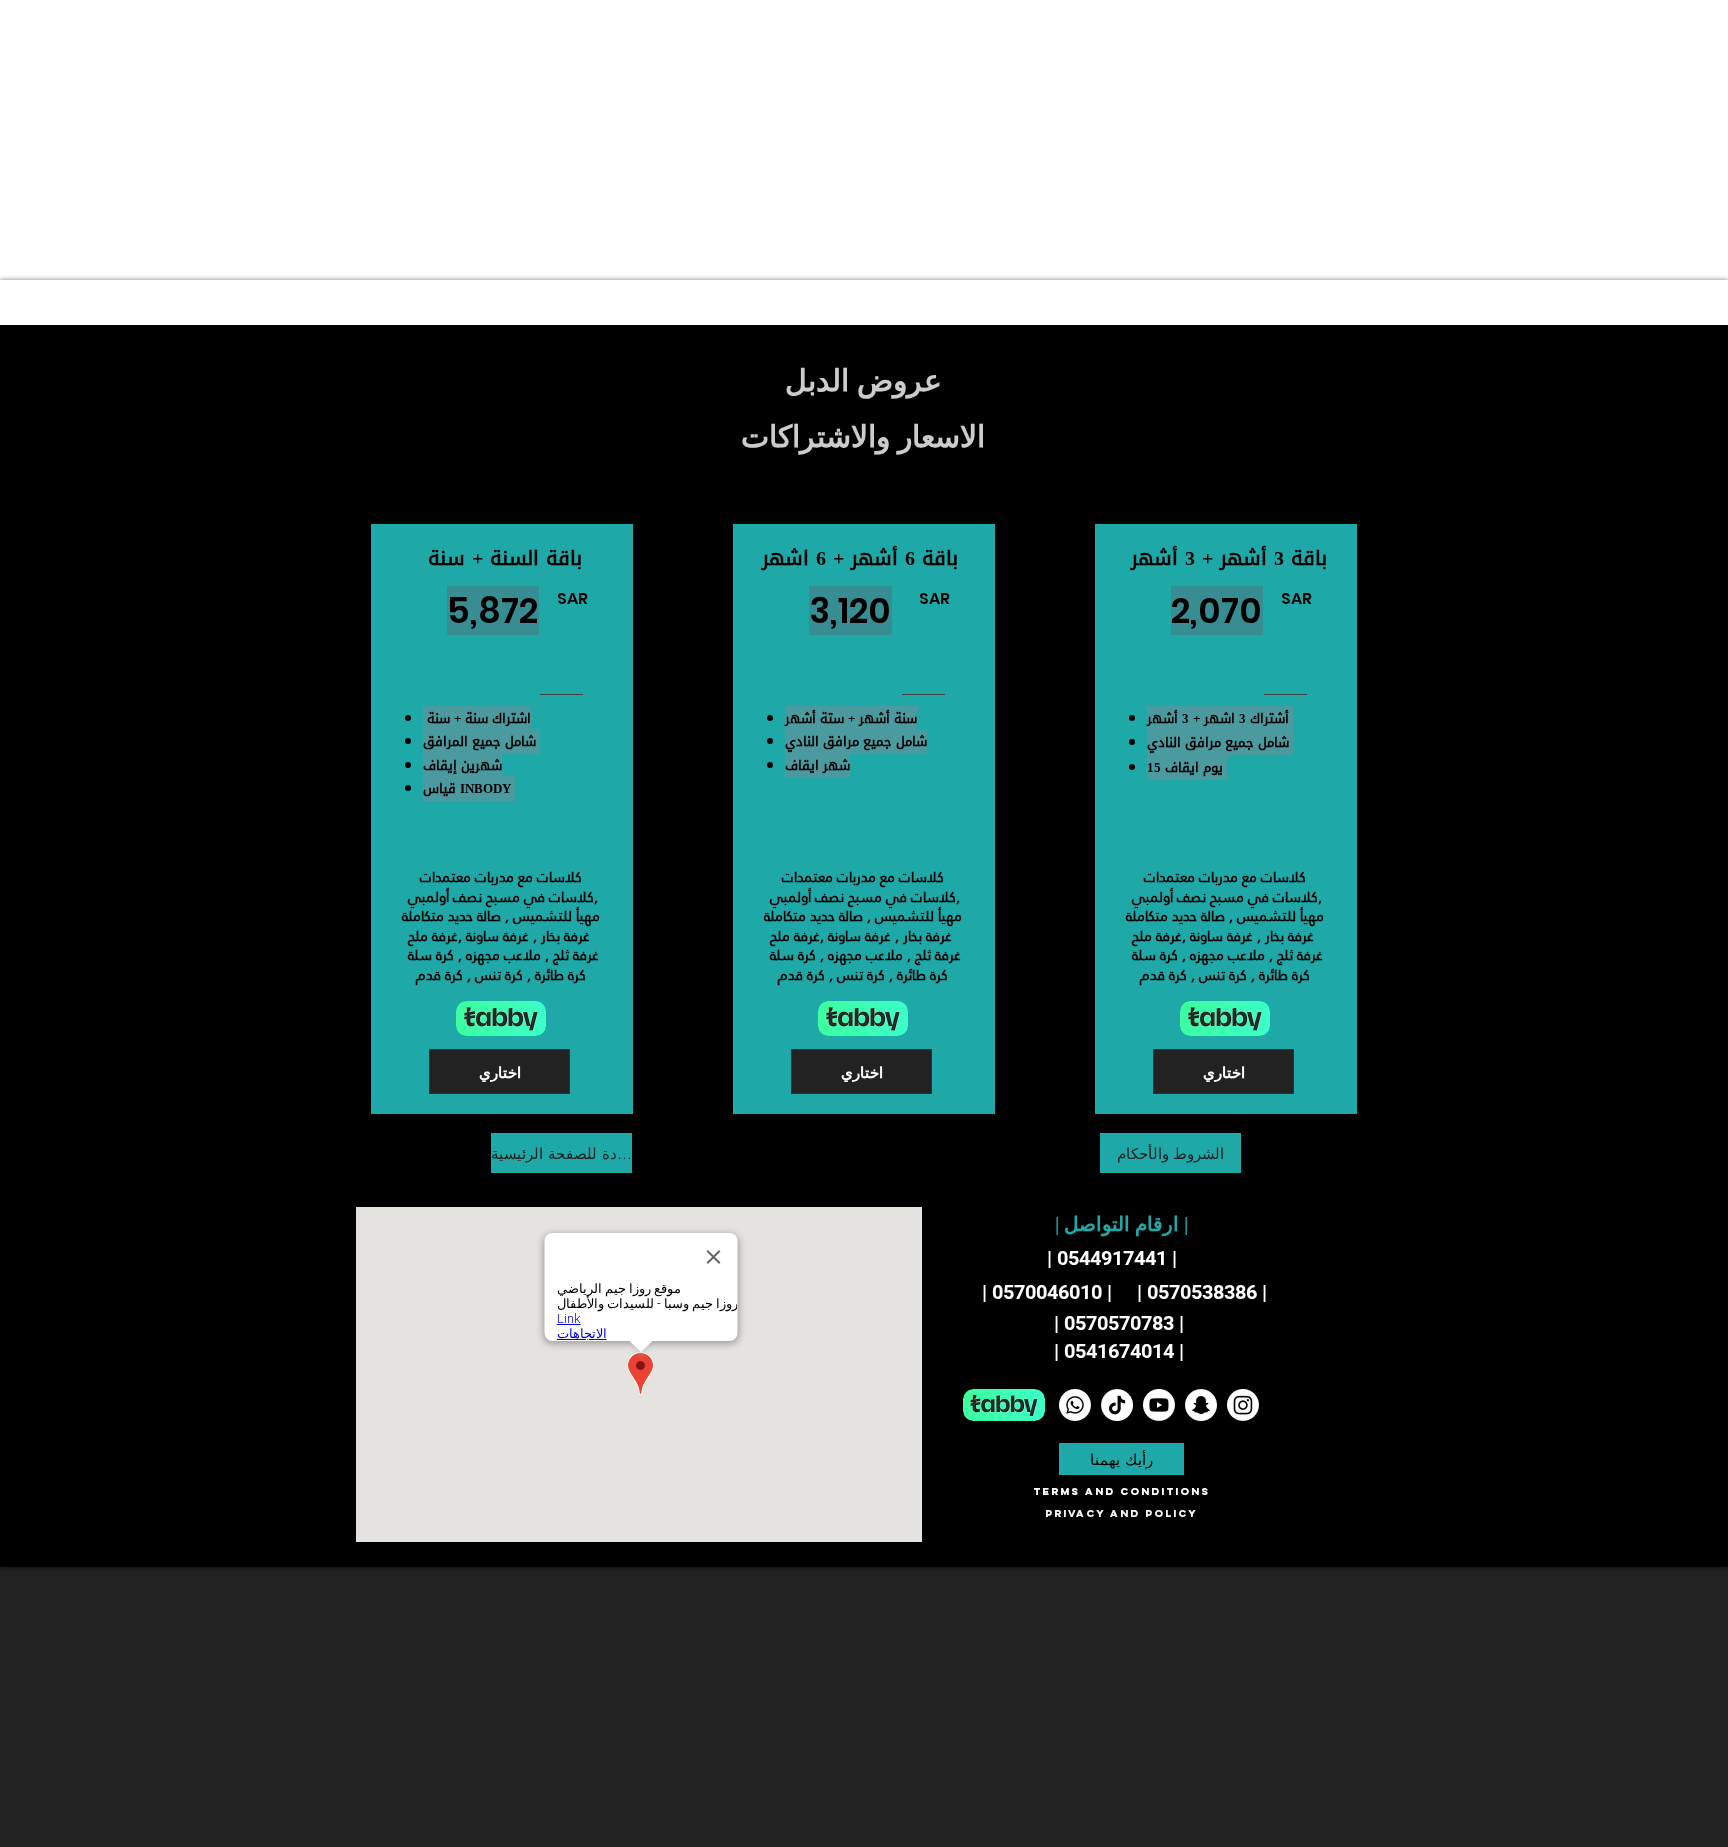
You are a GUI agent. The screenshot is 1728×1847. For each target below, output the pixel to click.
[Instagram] (1243, 1405)
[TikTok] (1117, 1405)
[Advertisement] (600, 140)
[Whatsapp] (1075, 1405)
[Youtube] (1159, 1405)
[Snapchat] (1201, 1405)
